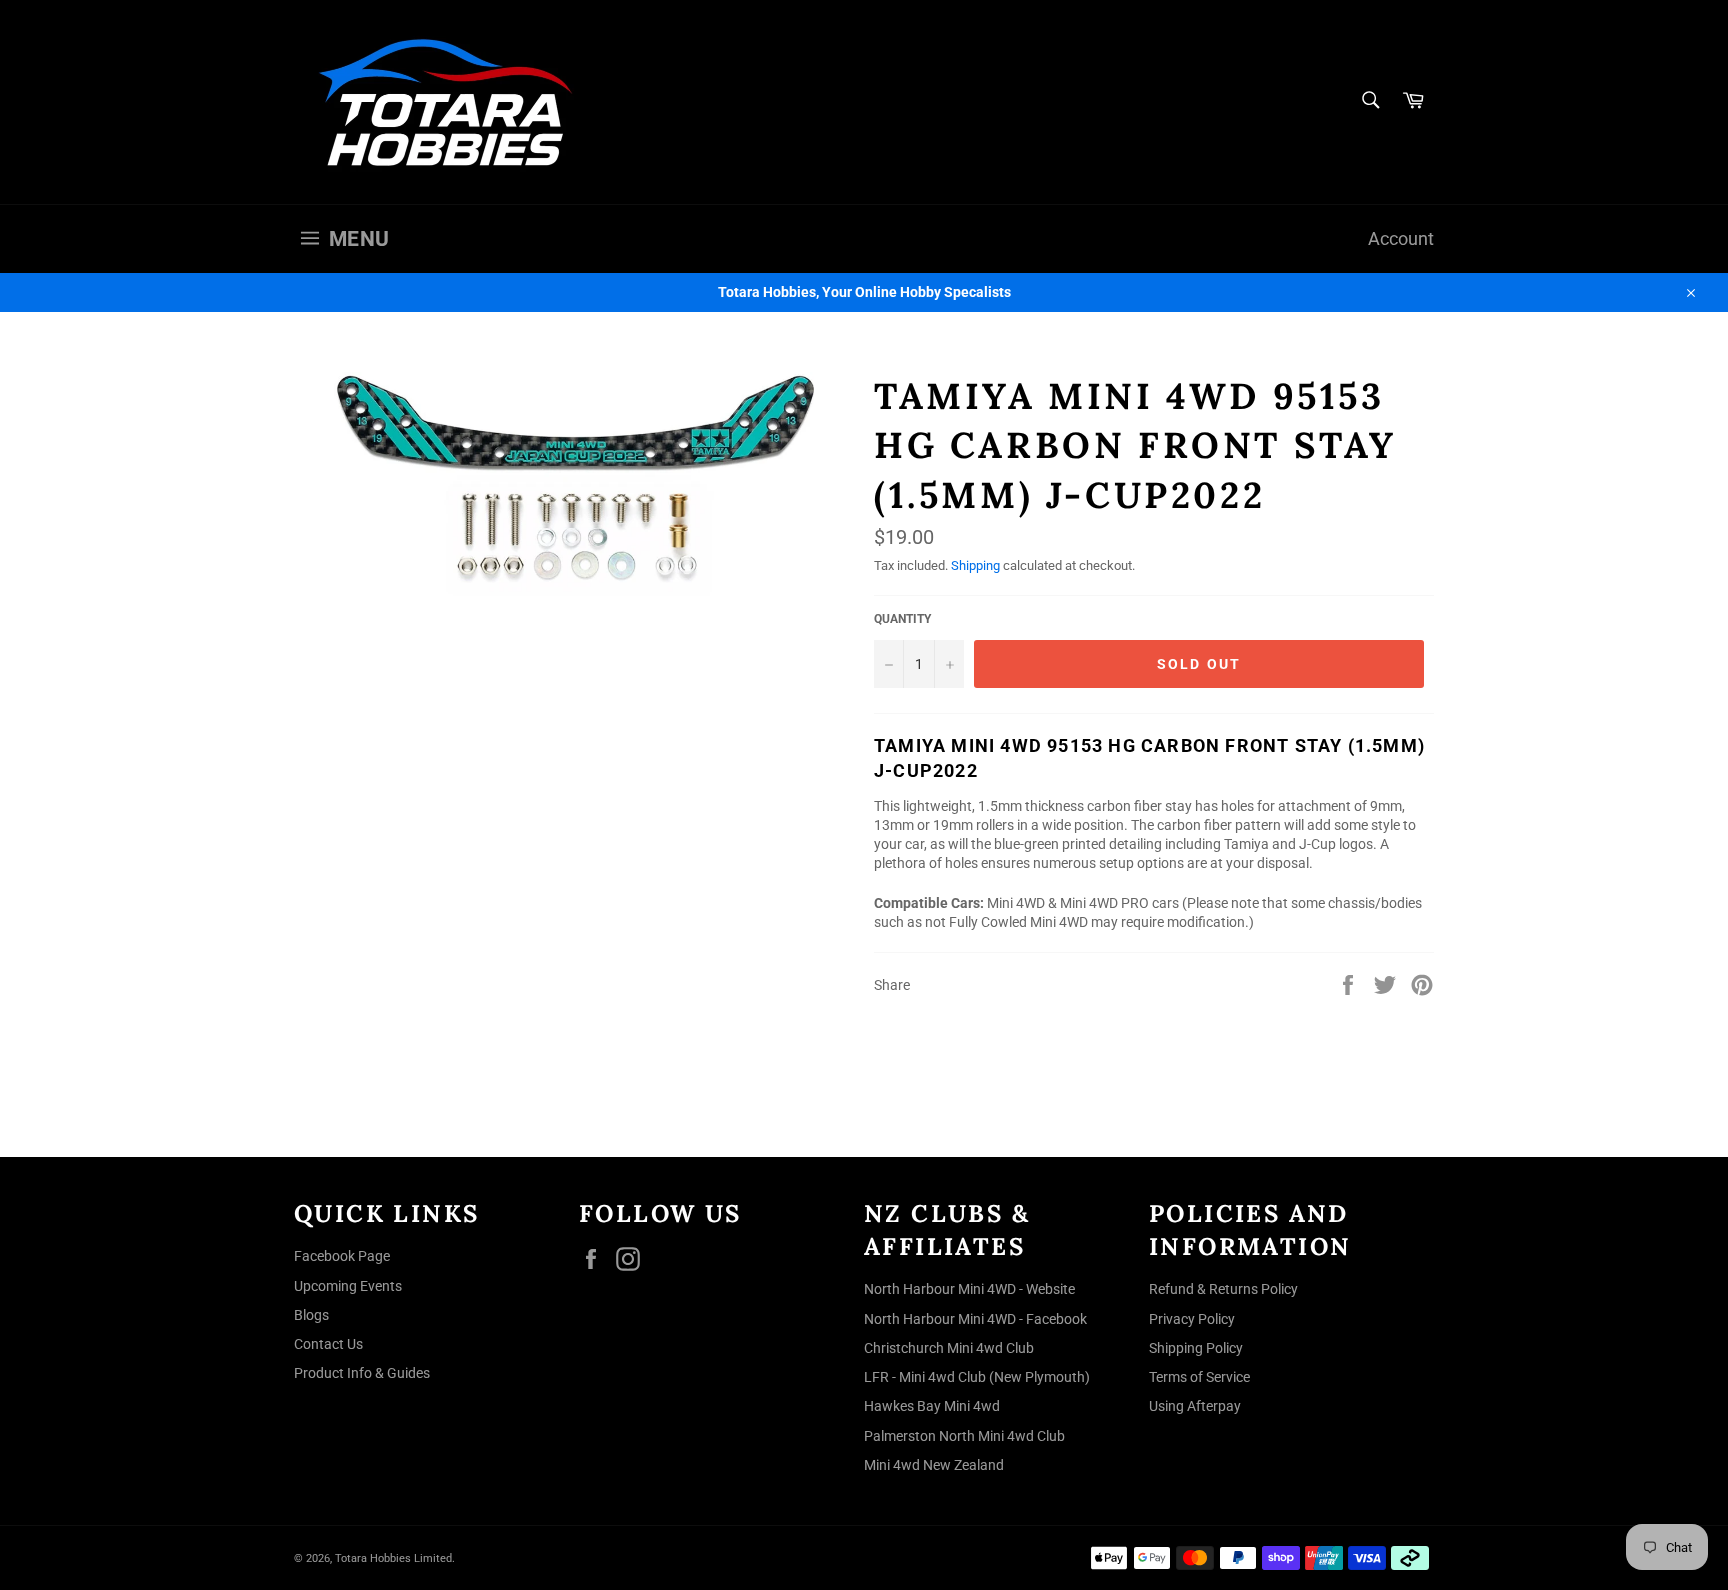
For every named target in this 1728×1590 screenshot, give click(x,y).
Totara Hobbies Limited (393, 1558)
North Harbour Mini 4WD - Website (969, 1289)
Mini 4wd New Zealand (934, 1465)
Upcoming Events (348, 1286)
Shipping (975, 565)
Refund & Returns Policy (1223, 1289)
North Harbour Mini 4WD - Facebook (975, 1319)
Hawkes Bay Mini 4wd (932, 1406)
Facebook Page (342, 1256)
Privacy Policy (1192, 1319)
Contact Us (328, 1344)
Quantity (902, 619)
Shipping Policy (1196, 1348)
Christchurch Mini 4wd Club (949, 1348)
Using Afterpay (1195, 1406)
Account (1401, 239)
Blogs (311, 1315)
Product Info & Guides (362, 1373)
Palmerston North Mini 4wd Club (964, 1436)
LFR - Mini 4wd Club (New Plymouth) (977, 1377)
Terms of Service (1199, 1377)
